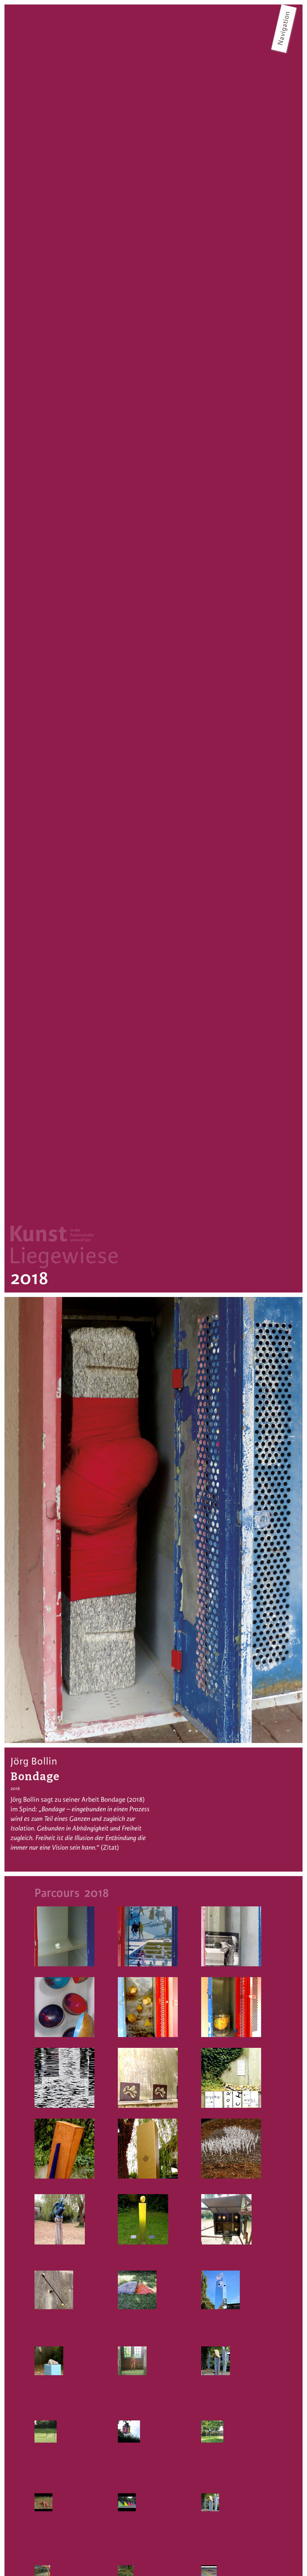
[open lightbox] (153, 1520)
